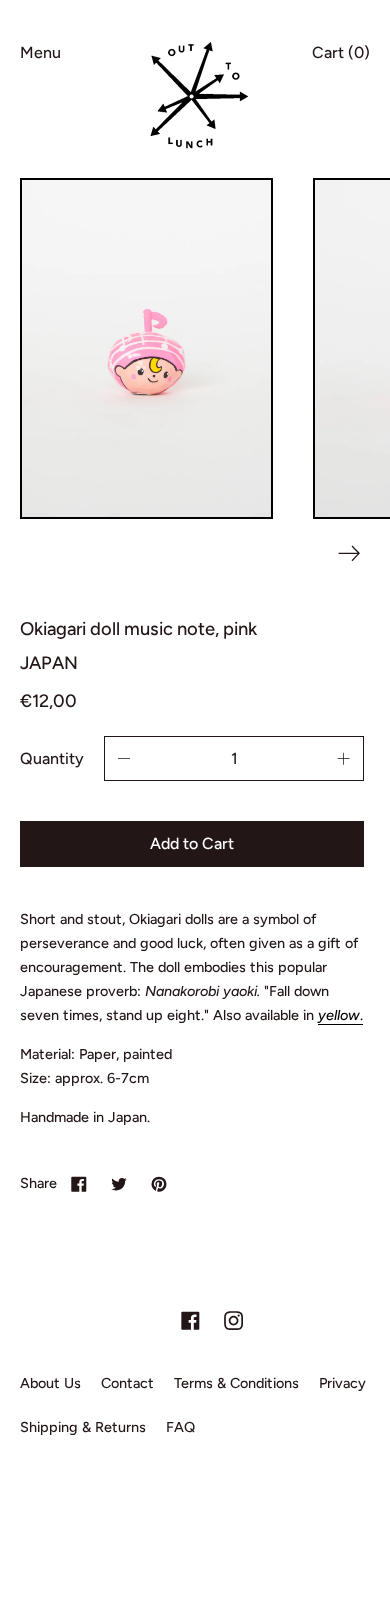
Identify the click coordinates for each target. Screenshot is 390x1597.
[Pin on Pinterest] (159, 1183)
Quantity (52, 758)
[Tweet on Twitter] (119, 1183)
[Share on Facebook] (79, 1183)
